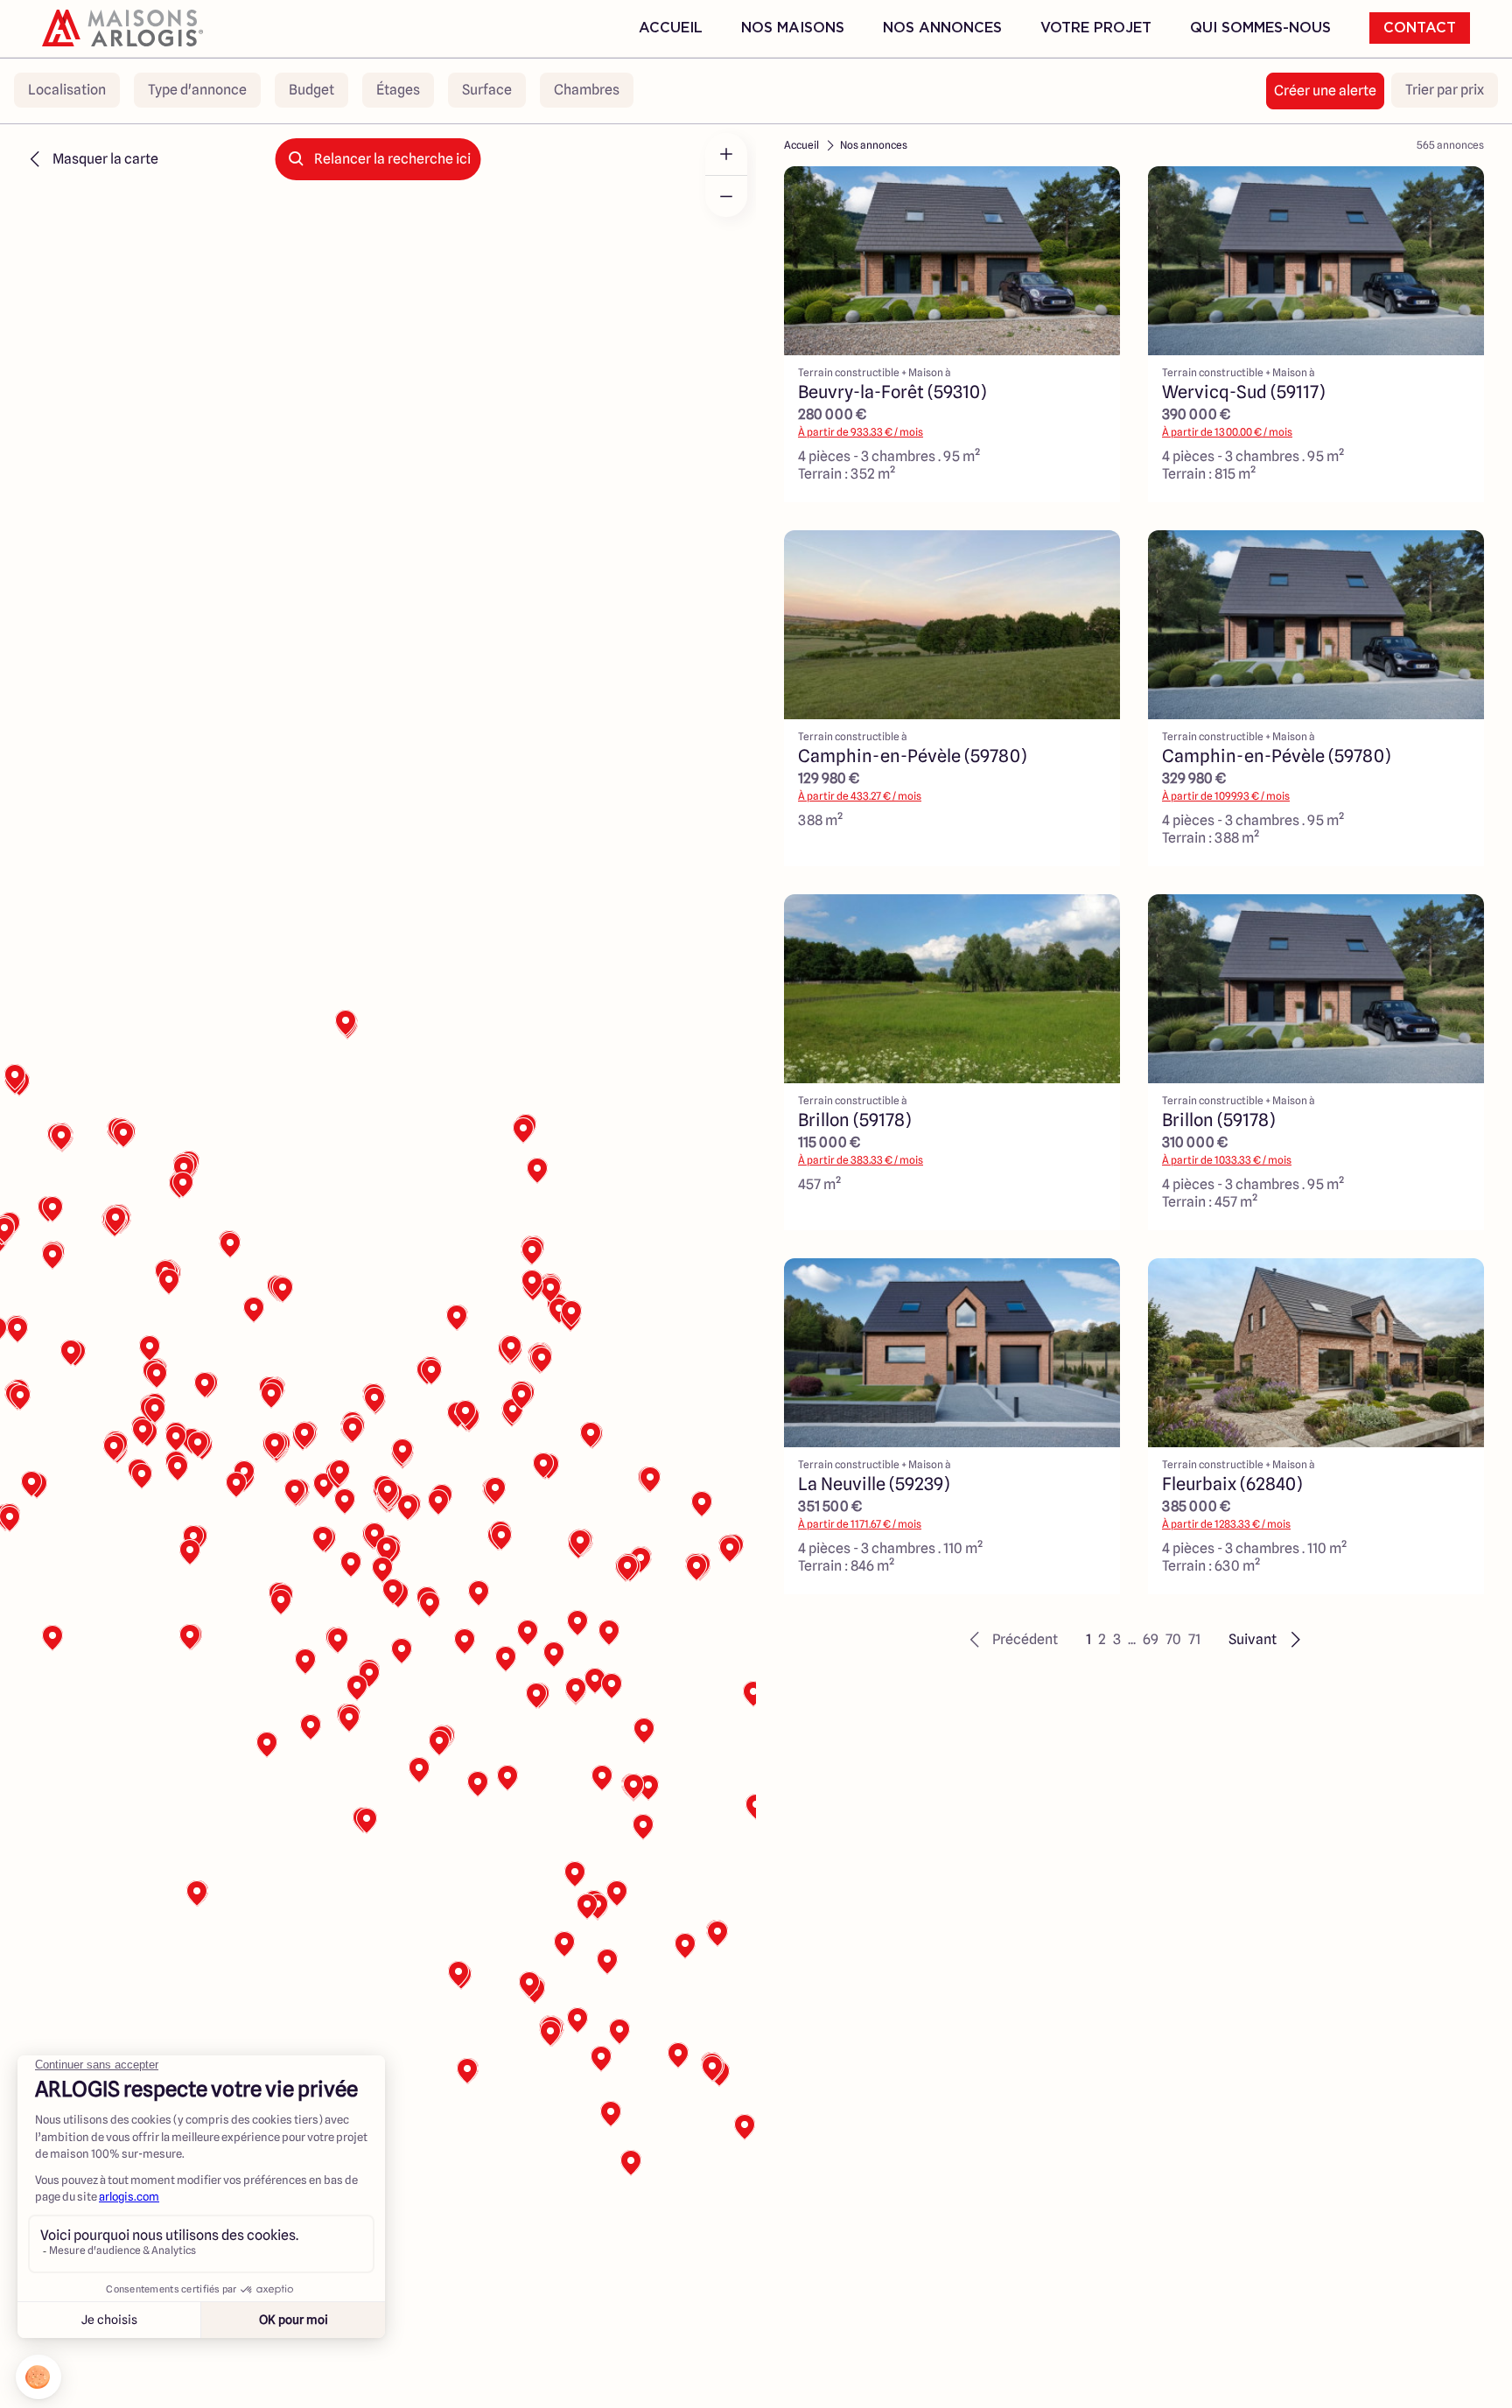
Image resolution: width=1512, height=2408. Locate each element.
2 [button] (1102, 1639)
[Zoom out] (726, 196)
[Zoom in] (726, 154)
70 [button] (1173, 1639)
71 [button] (1194, 1639)
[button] (1011, 1640)
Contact (1420, 28)
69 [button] (1151, 1639)
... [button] (1132, 1639)
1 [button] (1088, 1639)
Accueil (671, 28)
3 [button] (1117, 1639)
